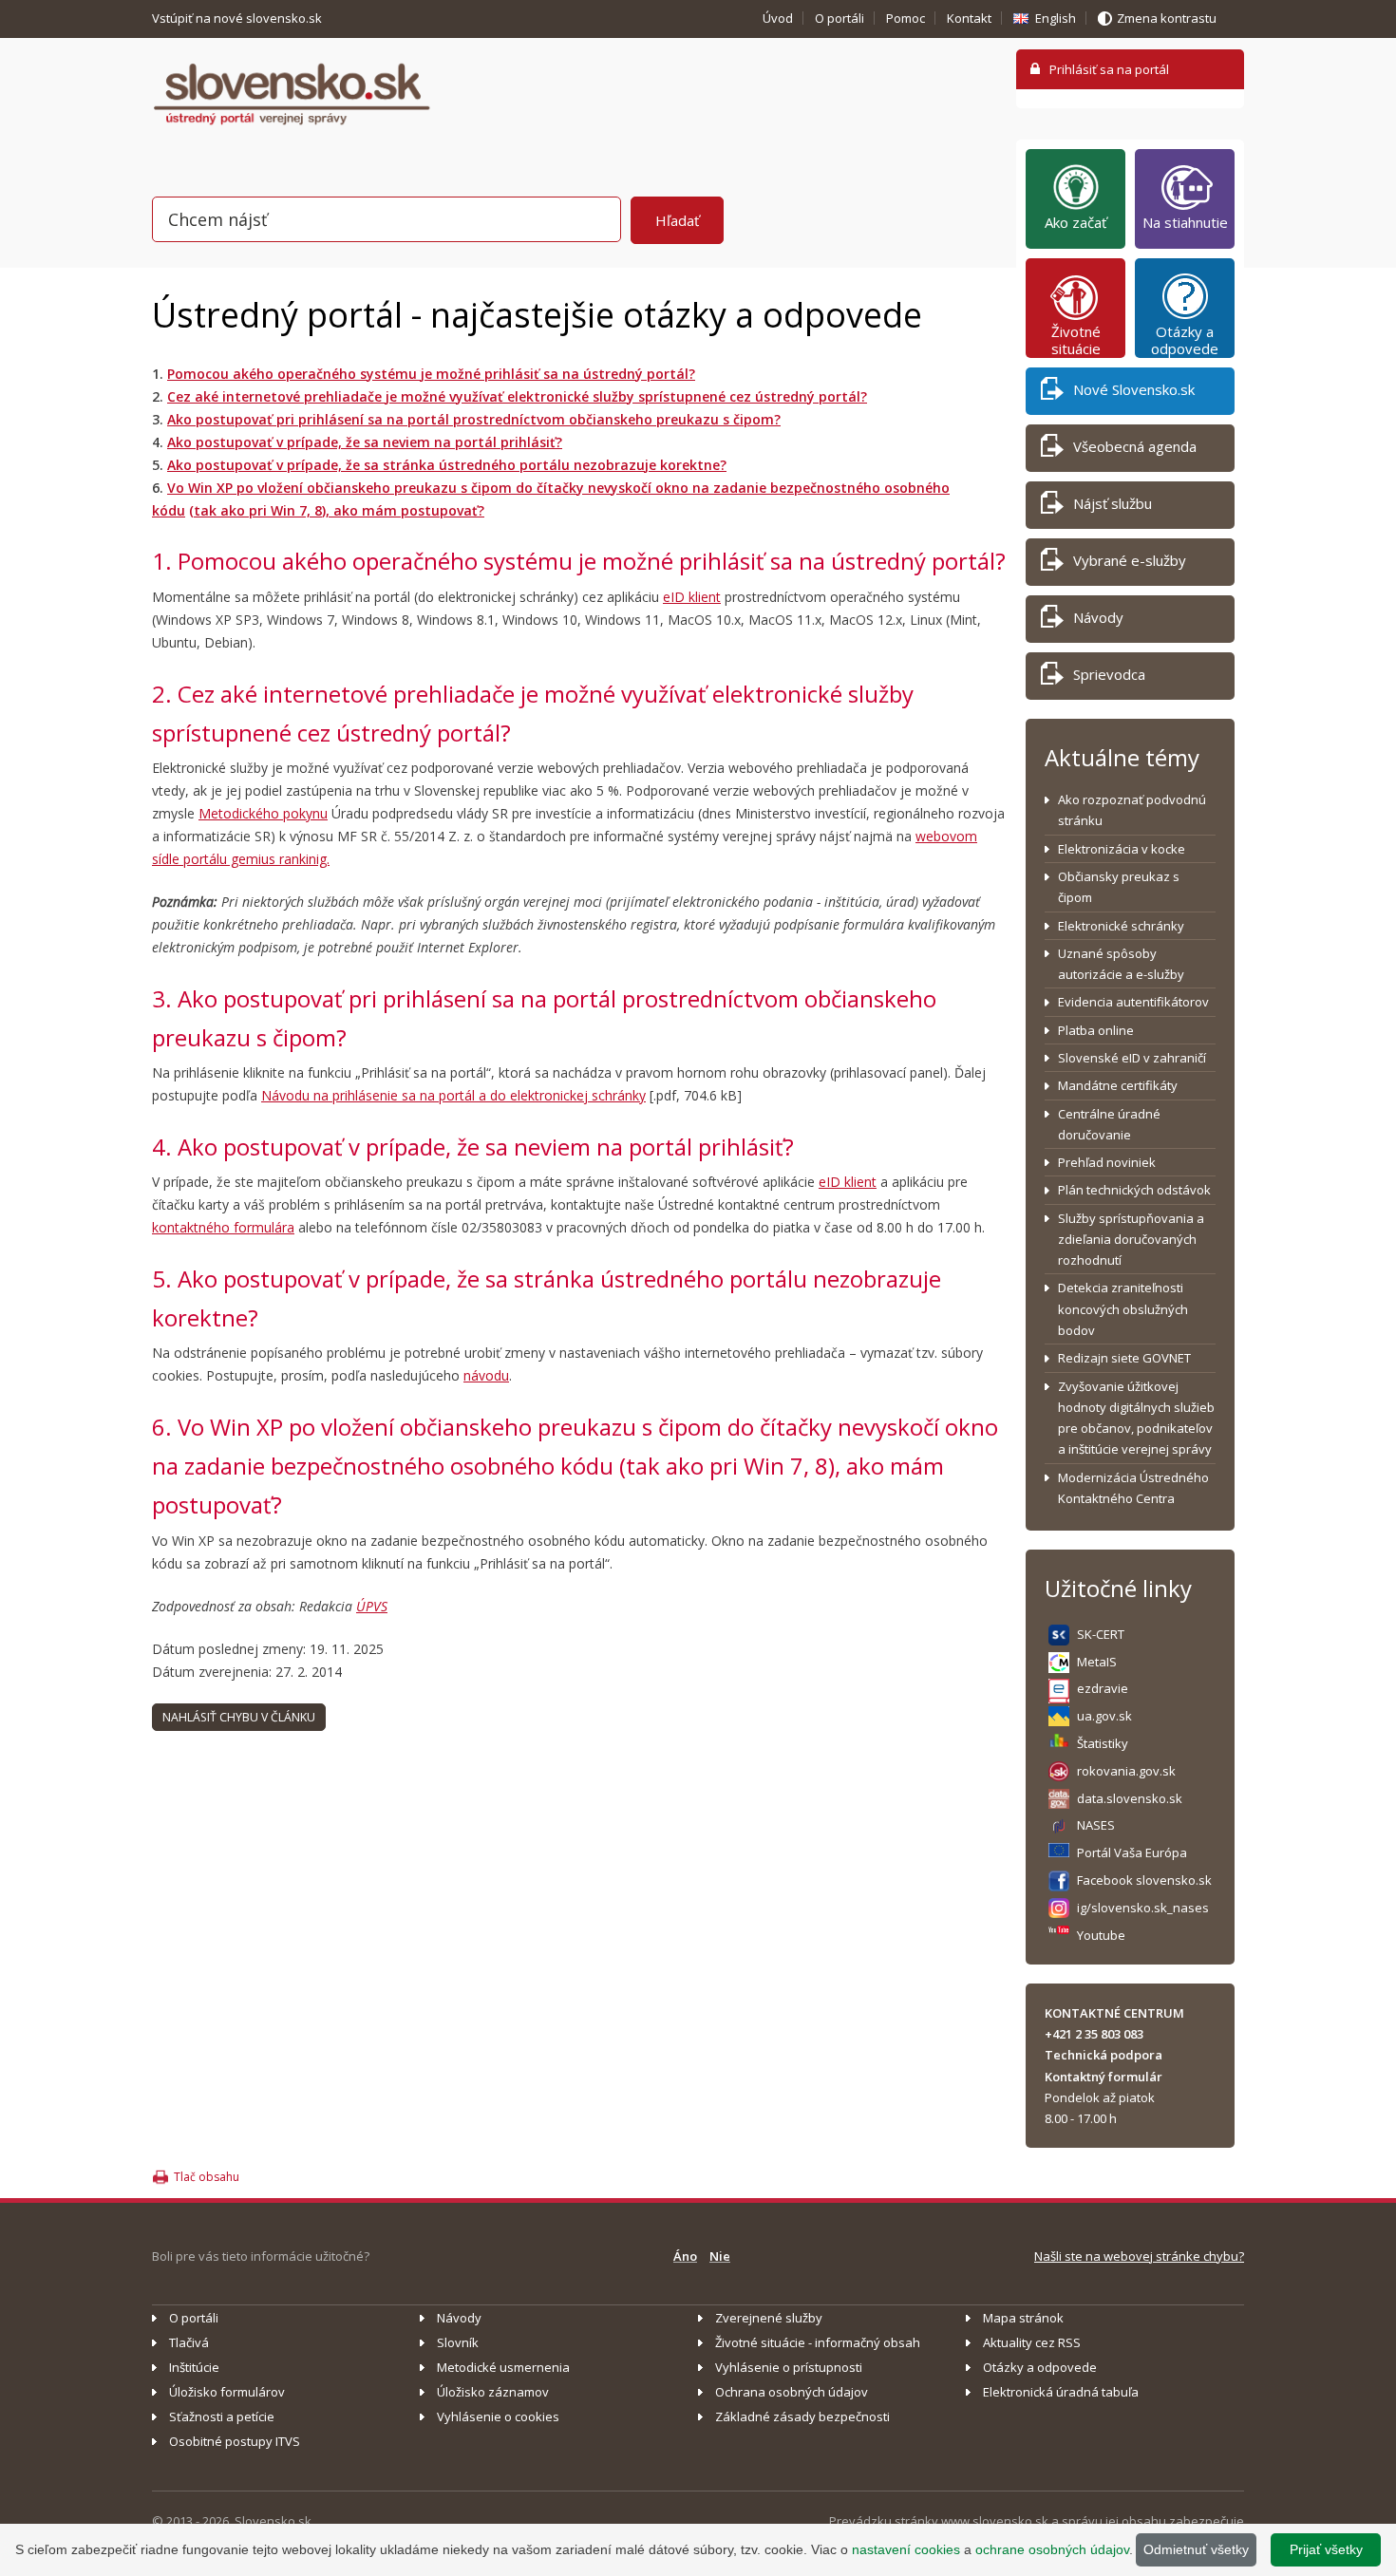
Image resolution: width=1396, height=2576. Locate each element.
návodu (486, 1375)
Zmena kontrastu (1167, 18)
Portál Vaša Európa (1132, 1852)
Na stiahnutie (1185, 222)
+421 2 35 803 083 (1094, 2034)
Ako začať (1075, 222)
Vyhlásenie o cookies (498, 2416)
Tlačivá (189, 2342)
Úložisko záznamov (493, 2392)
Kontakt (969, 18)
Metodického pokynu (263, 813)
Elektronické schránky (1121, 926)
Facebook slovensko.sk (1144, 1880)
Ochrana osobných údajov (792, 2392)
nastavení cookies (906, 2549)
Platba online (1096, 1030)
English (1056, 18)
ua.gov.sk (1104, 1716)
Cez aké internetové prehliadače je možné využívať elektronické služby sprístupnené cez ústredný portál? (517, 396)
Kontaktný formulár (1104, 2077)
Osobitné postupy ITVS (235, 2441)
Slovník (458, 2342)
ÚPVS (372, 1606)
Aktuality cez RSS (1032, 2342)
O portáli (839, 18)
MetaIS (1097, 1662)
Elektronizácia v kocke (1122, 849)
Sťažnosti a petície (222, 2416)
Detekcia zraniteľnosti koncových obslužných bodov (1123, 1309)
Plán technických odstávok (1134, 1190)
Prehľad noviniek (1107, 1162)
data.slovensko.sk (1130, 1798)
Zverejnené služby (769, 2318)
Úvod (778, 18)
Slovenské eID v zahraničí (1132, 1058)
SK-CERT (1101, 1634)
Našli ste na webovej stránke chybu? (1139, 2256)
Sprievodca (1109, 674)
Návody (1098, 617)
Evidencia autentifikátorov (1133, 1002)
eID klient (692, 597)
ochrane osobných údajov (1052, 2549)
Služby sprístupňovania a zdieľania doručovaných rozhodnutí (1131, 1240)
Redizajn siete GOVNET (1124, 1358)
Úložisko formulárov (227, 2392)
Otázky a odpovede (1185, 340)
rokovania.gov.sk (1126, 1771)
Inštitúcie (194, 2367)
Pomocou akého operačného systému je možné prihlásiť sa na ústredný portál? (431, 374)
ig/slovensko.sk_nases (1143, 1908)
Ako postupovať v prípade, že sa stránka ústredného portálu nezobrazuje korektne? (447, 465)
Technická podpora (1104, 2055)
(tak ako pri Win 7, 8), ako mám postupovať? (337, 510)
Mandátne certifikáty (1118, 1085)
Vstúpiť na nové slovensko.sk (238, 18)
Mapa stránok (1023, 2318)
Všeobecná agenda (1135, 446)
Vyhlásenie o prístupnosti (789, 2367)
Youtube (1101, 1935)
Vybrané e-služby (1130, 560)
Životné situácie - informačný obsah (818, 2342)
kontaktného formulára (223, 1227)
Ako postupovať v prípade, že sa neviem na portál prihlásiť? (365, 442)
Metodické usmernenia (503, 2367)
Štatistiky (1103, 1743)
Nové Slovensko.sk (1134, 389)
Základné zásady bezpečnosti (802, 2416)
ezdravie (1103, 1688)
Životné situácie (1076, 340)
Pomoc (906, 18)
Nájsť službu (1113, 503)
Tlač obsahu (207, 2177)
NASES (1096, 1825)
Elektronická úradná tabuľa (1061, 2392)
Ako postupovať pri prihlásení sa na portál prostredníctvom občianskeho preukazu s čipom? (474, 419)
